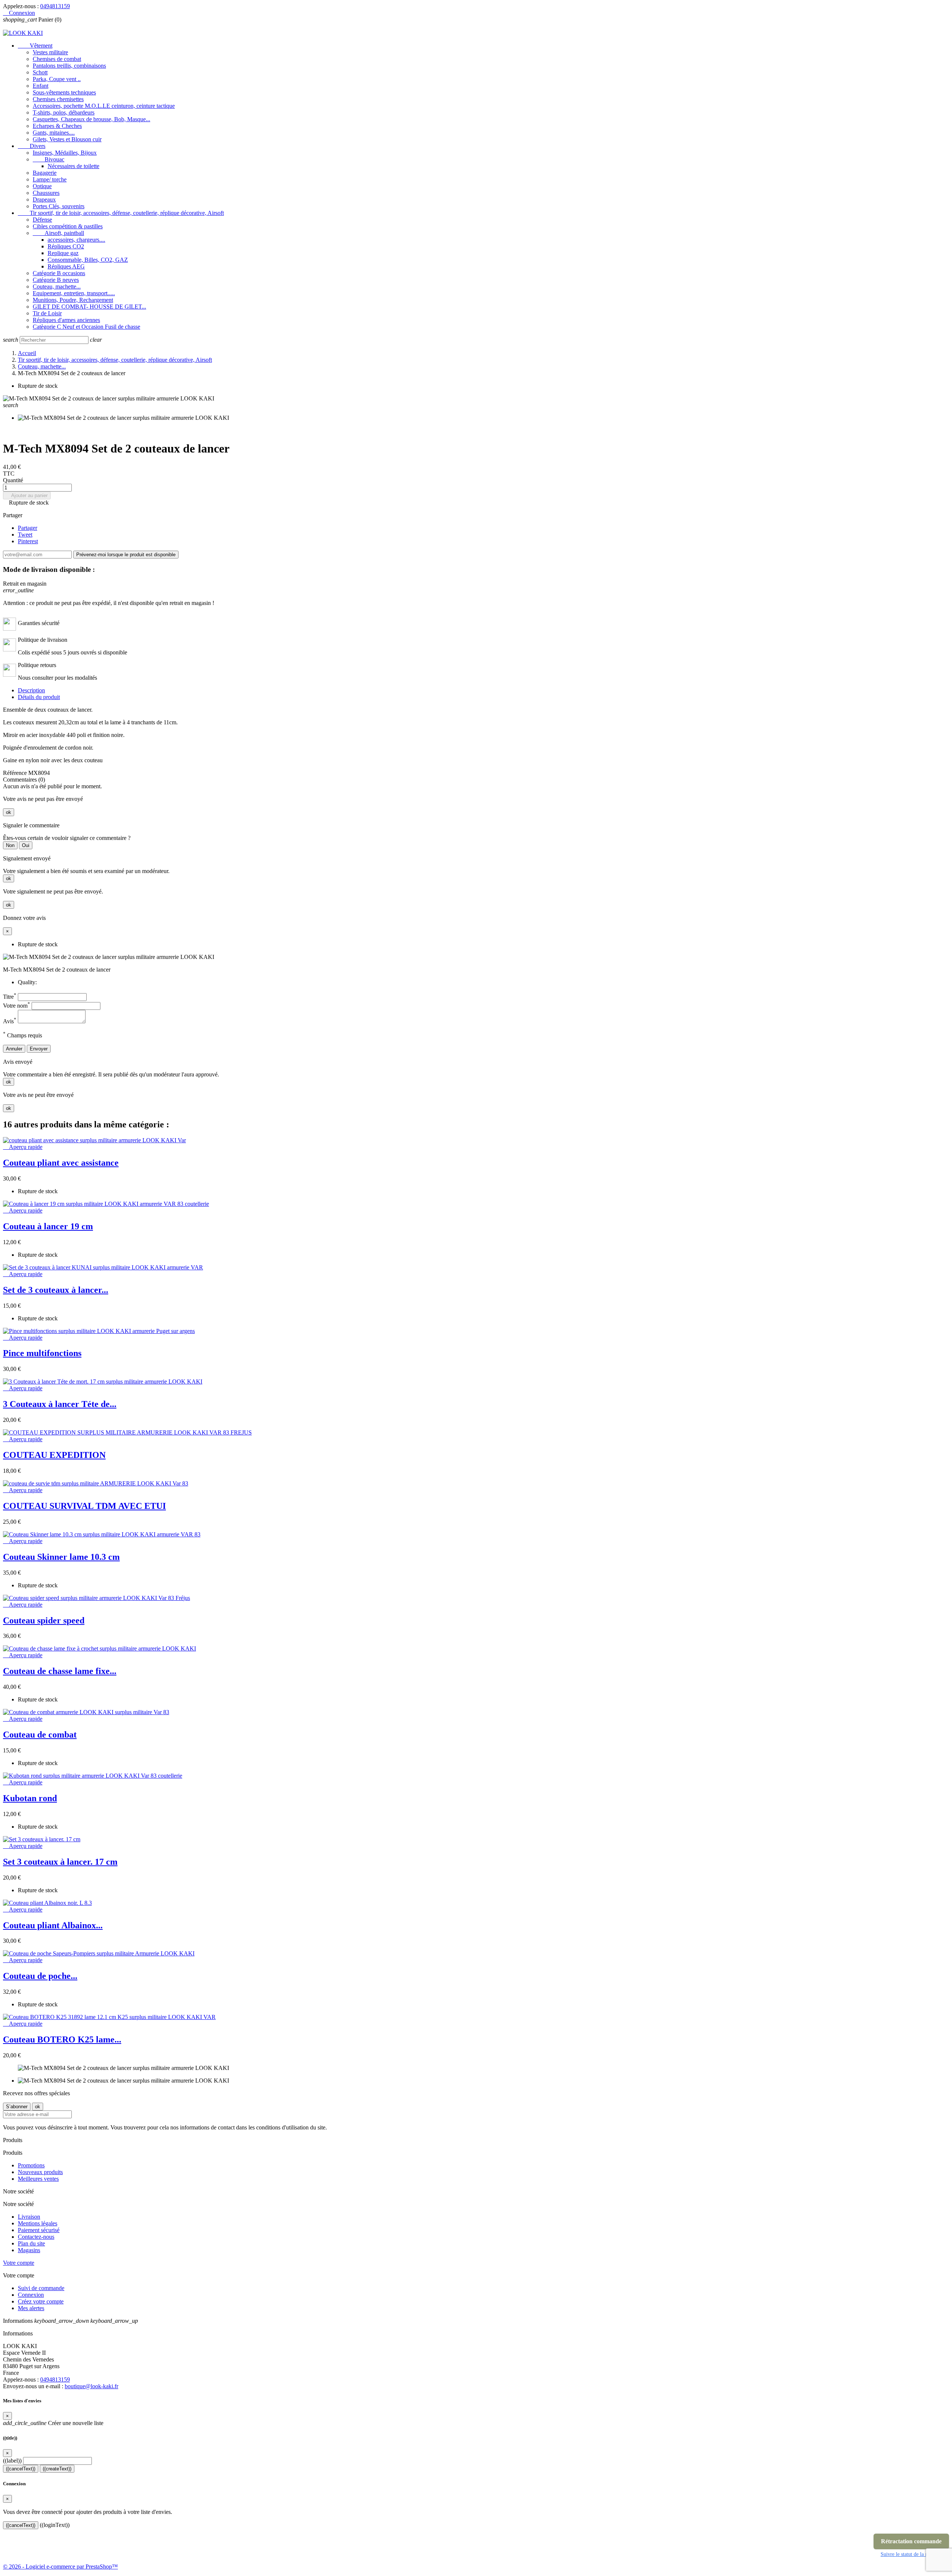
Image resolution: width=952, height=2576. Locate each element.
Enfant (41, 86)
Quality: (27, 982)
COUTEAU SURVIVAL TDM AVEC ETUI (84, 1506)
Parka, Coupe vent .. (57, 79)
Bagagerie (45, 173)
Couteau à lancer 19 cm (48, 1226)
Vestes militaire (50, 52)
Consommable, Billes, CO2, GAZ (88, 260)
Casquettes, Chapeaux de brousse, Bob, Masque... (91, 119)
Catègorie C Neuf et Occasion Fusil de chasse (86, 327)
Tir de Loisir (47, 313)
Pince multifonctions (42, 1353)
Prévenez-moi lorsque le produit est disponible (126, 555)
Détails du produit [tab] (39, 697)
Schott (40, 72)
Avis (10, 1021)
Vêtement (35, 46)
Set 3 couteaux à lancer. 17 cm (60, 1862)
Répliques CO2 (66, 246)
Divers (32, 146)
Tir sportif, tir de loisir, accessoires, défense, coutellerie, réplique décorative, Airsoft (121, 213)
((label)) (12, 2461)
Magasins (29, 2250)
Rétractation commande (911, 2541)
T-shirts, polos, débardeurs (64, 112)
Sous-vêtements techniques (64, 92)
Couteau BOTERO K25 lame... (62, 2039)
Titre (10, 997)
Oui (26, 845)
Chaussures (46, 193)
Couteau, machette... (57, 286)
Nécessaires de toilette (73, 166)
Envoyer (39, 1049)
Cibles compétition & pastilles (68, 226)
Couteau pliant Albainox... (53, 1925)
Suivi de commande (41, 2288)
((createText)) (57, 2469)
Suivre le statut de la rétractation (915, 2554)
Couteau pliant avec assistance (61, 1163)
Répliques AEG (66, 266)
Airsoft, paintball (58, 233)
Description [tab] (31, 690)
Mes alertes (31, 2308)
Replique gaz (63, 253)
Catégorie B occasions (59, 273)
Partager (28, 528)
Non (10, 845)
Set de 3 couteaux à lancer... (56, 1290)
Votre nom (17, 1006)
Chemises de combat (57, 59)
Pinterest (28, 541)
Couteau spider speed (44, 1620)
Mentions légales (38, 2223)
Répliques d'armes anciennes (66, 320)
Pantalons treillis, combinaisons (69, 66)
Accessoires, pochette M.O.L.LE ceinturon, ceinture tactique (104, 106)
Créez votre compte (41, 2301)
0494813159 (55, 6)
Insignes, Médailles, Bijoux (65, 153)
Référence (16, 773)
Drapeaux (44, 199)
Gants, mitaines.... (54, 133)
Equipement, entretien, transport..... (74, 293)
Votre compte (19, 2263)
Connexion (31, 2295)
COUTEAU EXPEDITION (54, 1455)
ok (9, 812)
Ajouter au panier (27, 495)
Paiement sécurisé (39, 2230)
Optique (42, 186)
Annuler (14, 1049)
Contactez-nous (36, 2237)
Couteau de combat (40, 1735)
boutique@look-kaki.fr (91, 2386)
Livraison (29, 2217)
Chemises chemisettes (58, 99)
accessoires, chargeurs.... (76, 240)
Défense (42, 220)
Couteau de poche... (40, 1976)
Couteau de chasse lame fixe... (60, 1671)
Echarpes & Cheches (57, 126)
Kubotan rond (30, 1798)
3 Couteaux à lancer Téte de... (60, 1404)
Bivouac (49, 159)
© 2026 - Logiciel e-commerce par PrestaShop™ (60, 2567)
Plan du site (31, 2243)
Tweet (25, 534)
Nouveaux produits (40, 2172)
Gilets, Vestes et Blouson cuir (67, 139)
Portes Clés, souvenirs (59, 206)
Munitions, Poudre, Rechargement (73, 300)
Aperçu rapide (23, 1147)
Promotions (31, 2165)
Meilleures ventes (38, 2179)
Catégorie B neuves (56, 280)
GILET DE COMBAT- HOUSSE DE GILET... (89, 307)
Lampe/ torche (50, 179)
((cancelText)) (21, 2469)
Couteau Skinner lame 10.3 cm (61, 1557)
